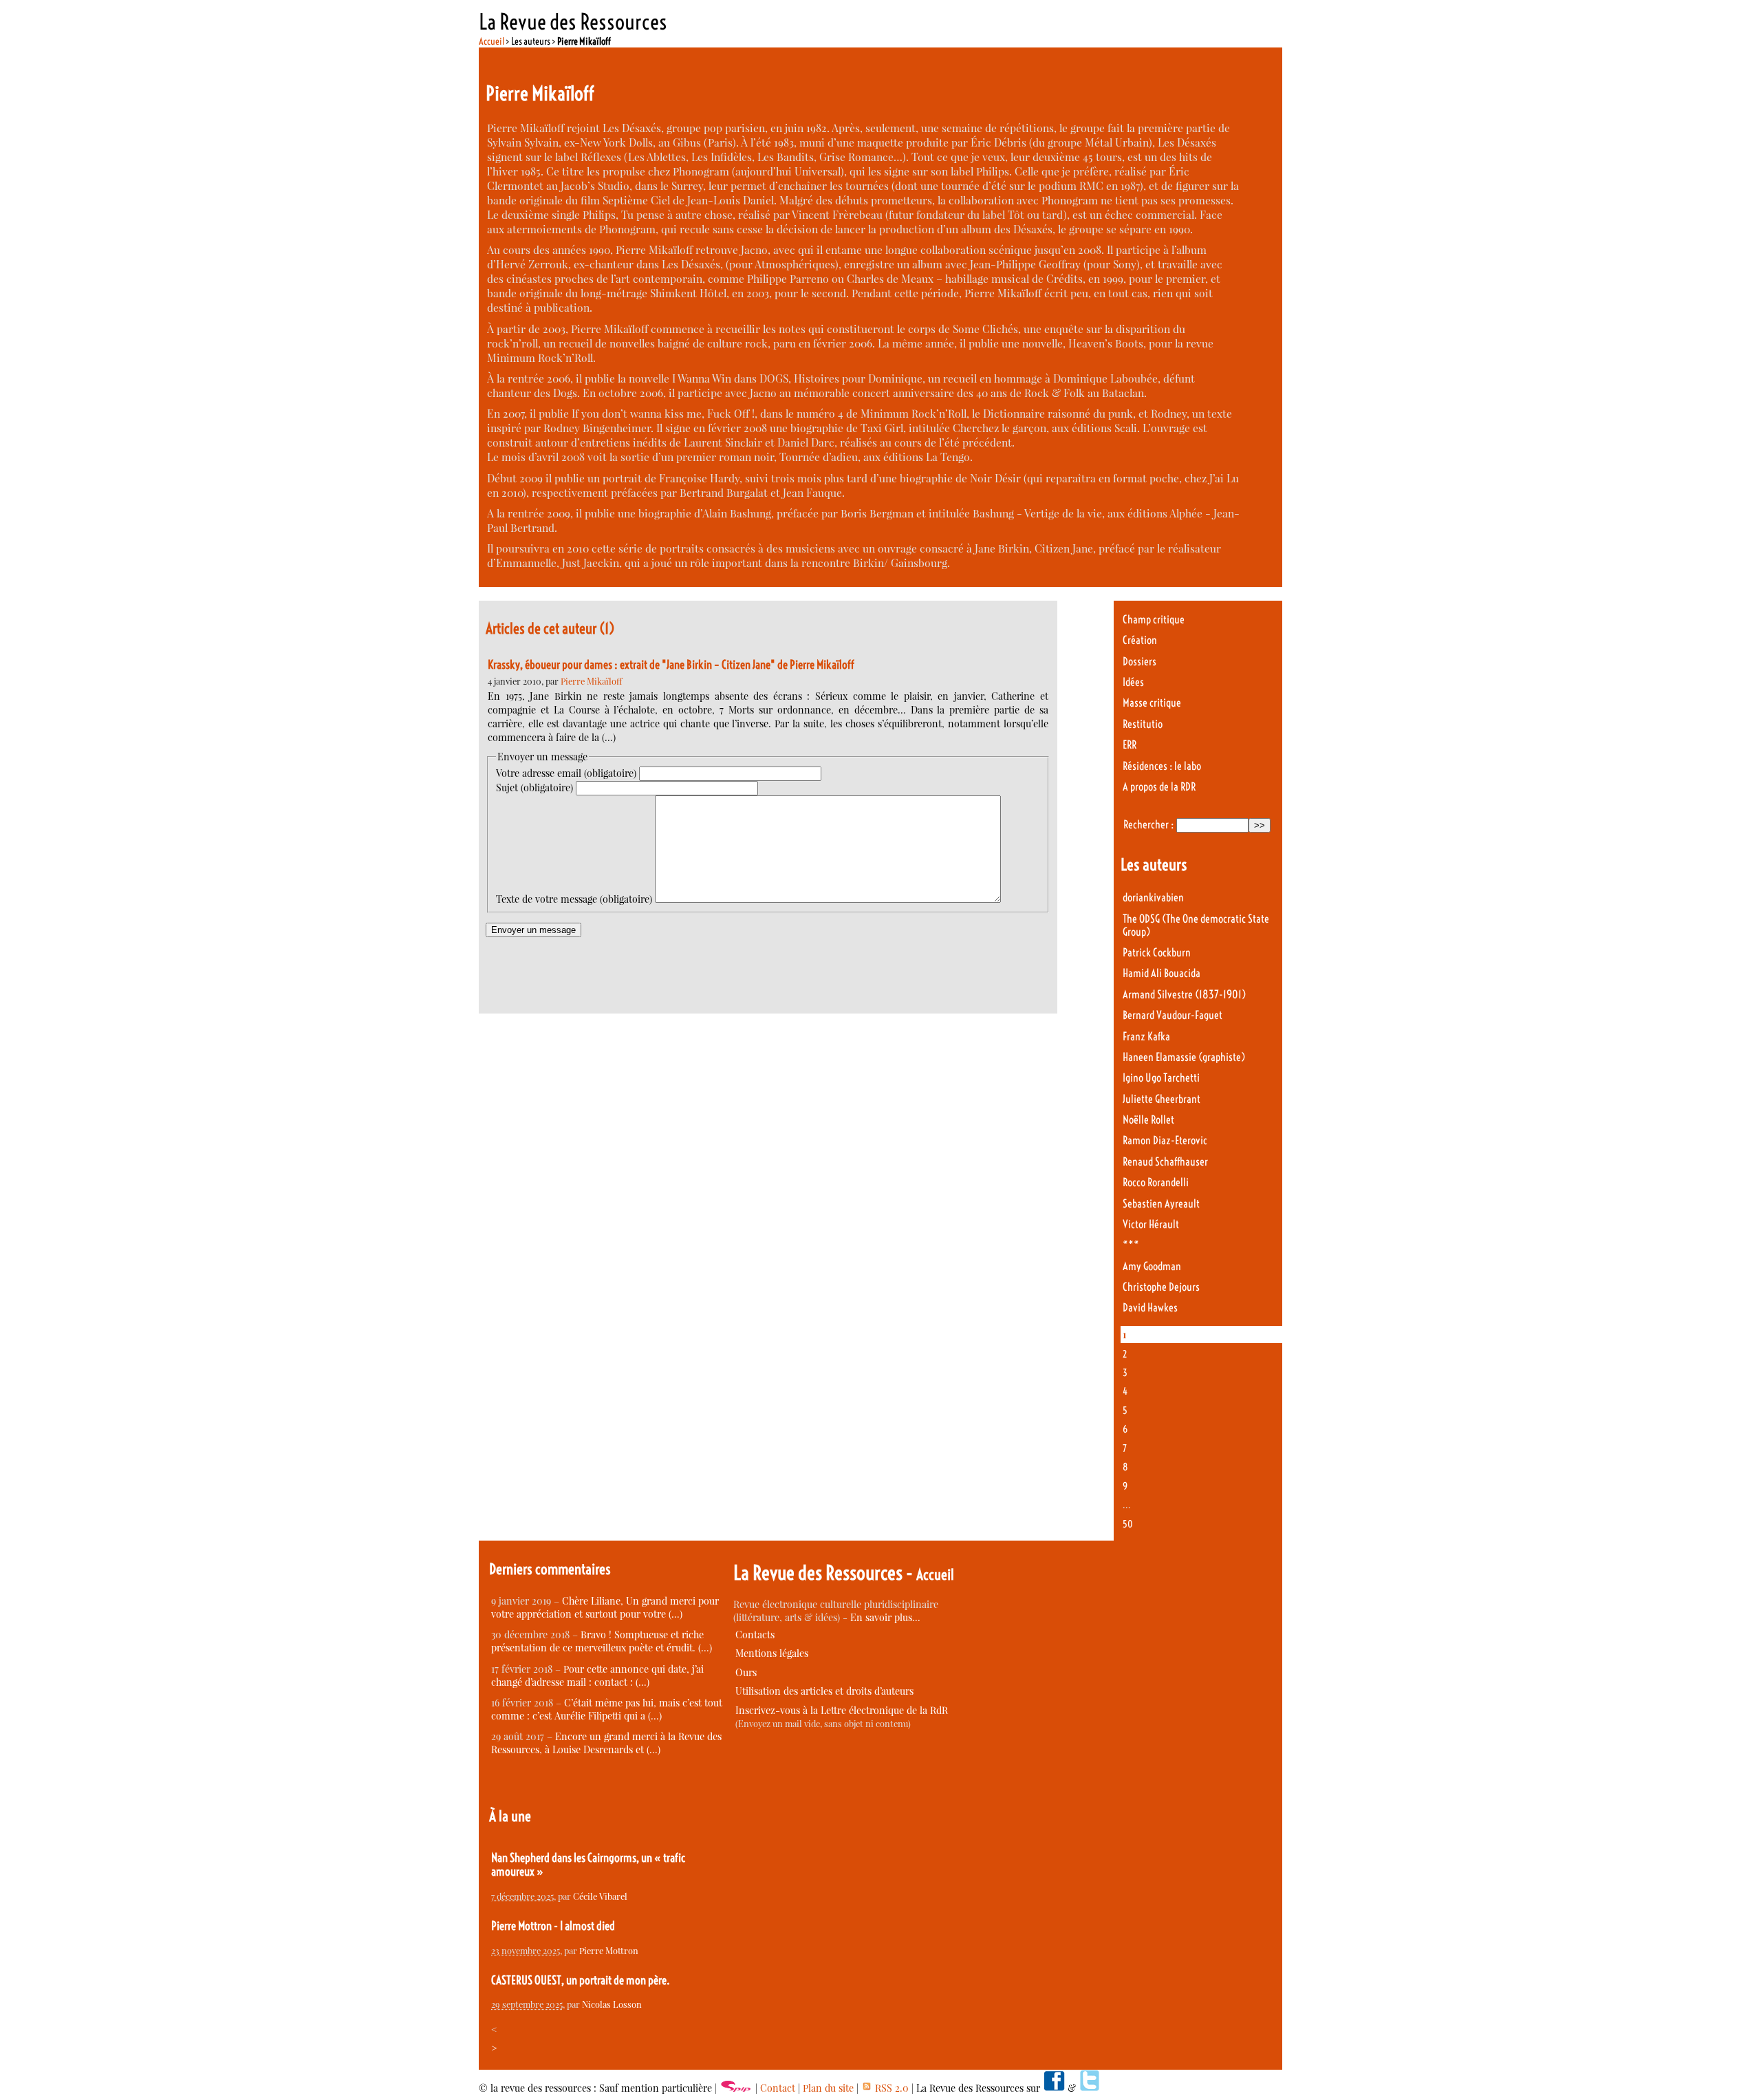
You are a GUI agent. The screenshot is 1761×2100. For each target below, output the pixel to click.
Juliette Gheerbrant (1162, 1099)
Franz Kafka (1146, 1037)
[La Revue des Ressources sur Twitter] (1090, 2088)
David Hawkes (1150, 1308)
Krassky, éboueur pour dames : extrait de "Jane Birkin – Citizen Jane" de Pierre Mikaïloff (671, 665)
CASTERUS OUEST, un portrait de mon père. (581, 1980)
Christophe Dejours (1161, 1287)
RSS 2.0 (890, 2088)
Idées (1133, 682)
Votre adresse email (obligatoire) (566, 773)
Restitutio (1143, 724)
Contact (778, 2088)
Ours (746, 1672)
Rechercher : (1148, 825)
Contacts (755, 1635)
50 (1128, 1524)
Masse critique (1152, 703)
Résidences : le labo (1162, 766)
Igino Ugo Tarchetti (1161, 1078)
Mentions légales (772, 1653)
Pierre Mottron (609, 1950)
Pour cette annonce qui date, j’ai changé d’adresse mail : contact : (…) (597, 1675)
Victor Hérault (1151, 1224)
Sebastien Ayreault (1161, 1204)
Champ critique (1154, 620)
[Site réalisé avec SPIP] (736, 2088)
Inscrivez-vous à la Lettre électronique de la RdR (842, 1710)
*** (1131, 1245)
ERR (1130, 745)
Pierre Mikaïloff (591, 681)
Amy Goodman (1152, 1266)
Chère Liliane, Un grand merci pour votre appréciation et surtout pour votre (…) (605, 1607)
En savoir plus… (885, 1617)
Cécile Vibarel (600, 1896)
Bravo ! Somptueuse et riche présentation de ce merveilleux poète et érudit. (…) (602, 1641)
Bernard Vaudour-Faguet (1173, 1015)
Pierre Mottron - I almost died (553, 1926)
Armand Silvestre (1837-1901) (1184, 995)
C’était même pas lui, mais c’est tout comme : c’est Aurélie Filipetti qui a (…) (607, 1709)
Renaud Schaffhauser (1165, 1162)
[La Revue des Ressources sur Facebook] (1054, 2088)
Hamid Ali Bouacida (1162, 973)
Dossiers (1139, 662)
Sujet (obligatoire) (534, 787)
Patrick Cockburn (1157, 953)
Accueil (491, 41)
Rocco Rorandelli (1156, 1182)
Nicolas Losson (612, 2004)
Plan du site (828, 2088)
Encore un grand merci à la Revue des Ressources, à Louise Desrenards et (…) (606, 1743)
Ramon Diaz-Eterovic (1165, 1140)
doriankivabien (1153, 898)
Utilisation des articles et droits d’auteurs (824, 1691)
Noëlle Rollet (1148, 1120)
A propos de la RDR (1159, 787)
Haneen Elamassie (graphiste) (1184, 1057)
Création (1140, 640)
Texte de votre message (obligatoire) (574, 899)
